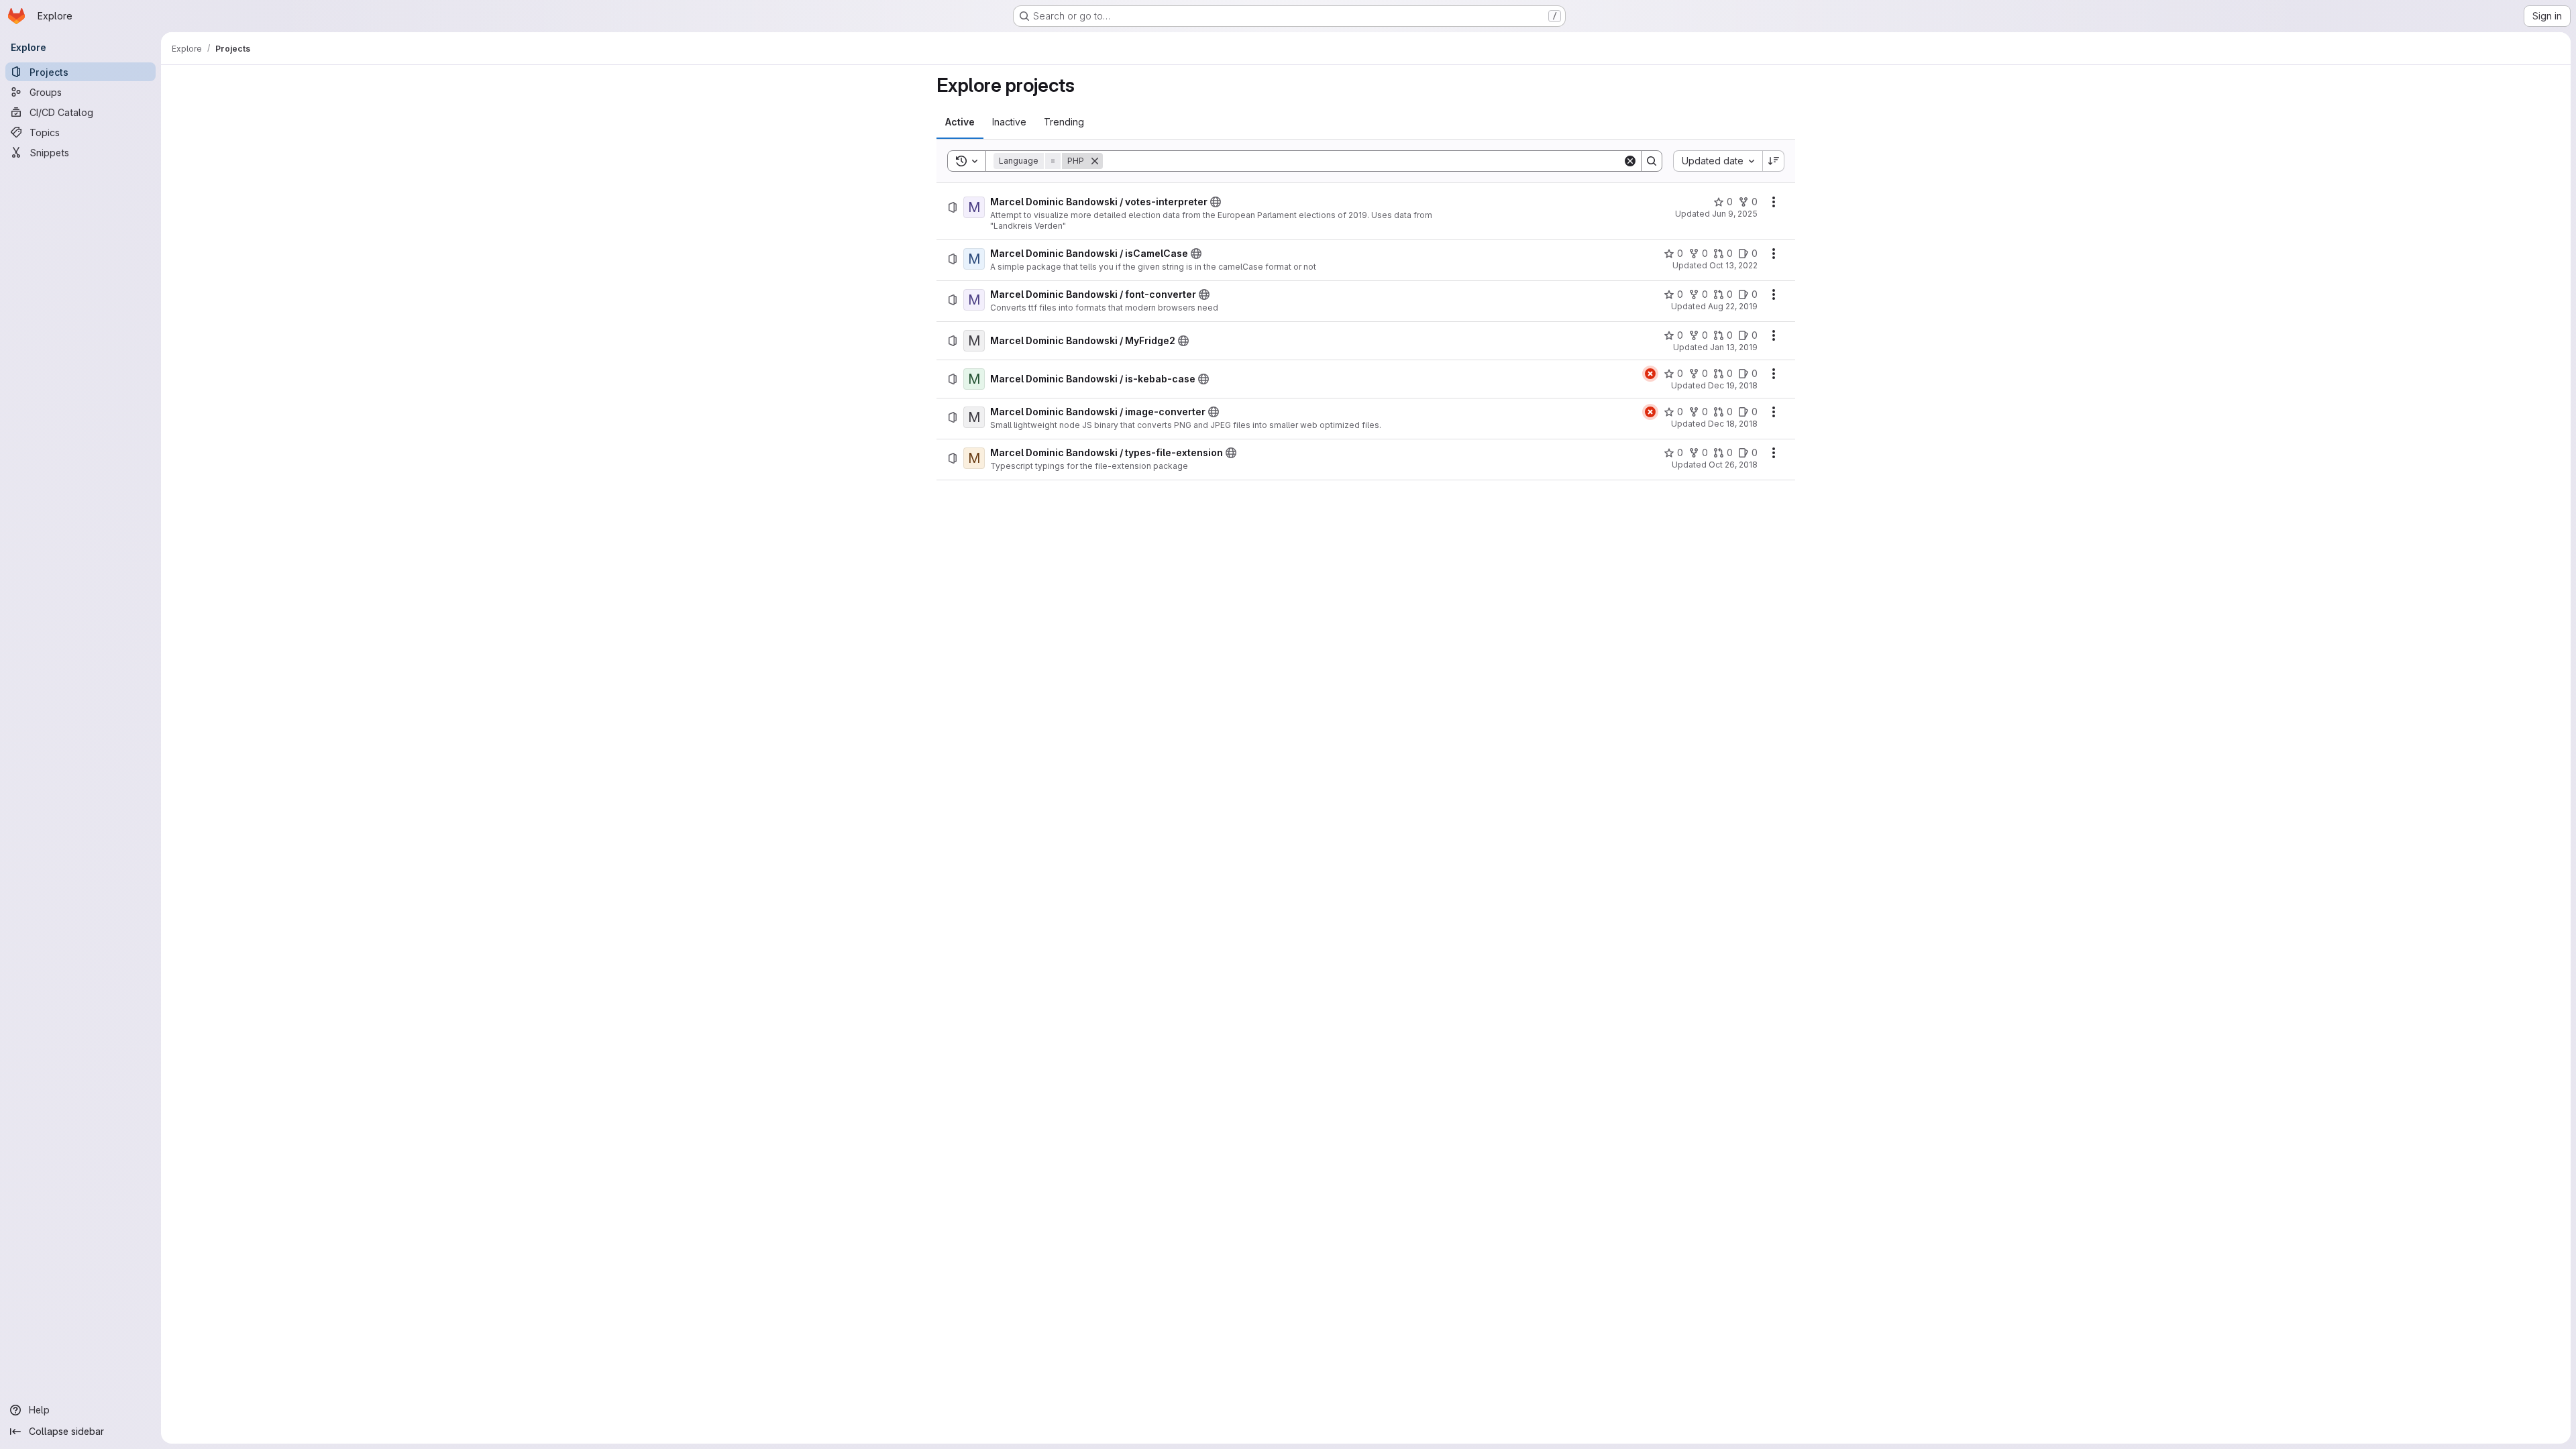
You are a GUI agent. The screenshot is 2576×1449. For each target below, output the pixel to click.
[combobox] (1718, 161)
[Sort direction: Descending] (1774, 161)
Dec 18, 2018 (1733, 424)
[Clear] (1630, 161)
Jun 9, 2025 (1735, 214)
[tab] (960, 122)
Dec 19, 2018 (1733, 385)
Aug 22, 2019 (1733, 306)
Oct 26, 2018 (1733, 465)
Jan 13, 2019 (1734, 347)
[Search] (1652, 161)
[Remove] (1095, 161)
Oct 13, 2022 (1733, 265)
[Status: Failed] (1650, 374)
